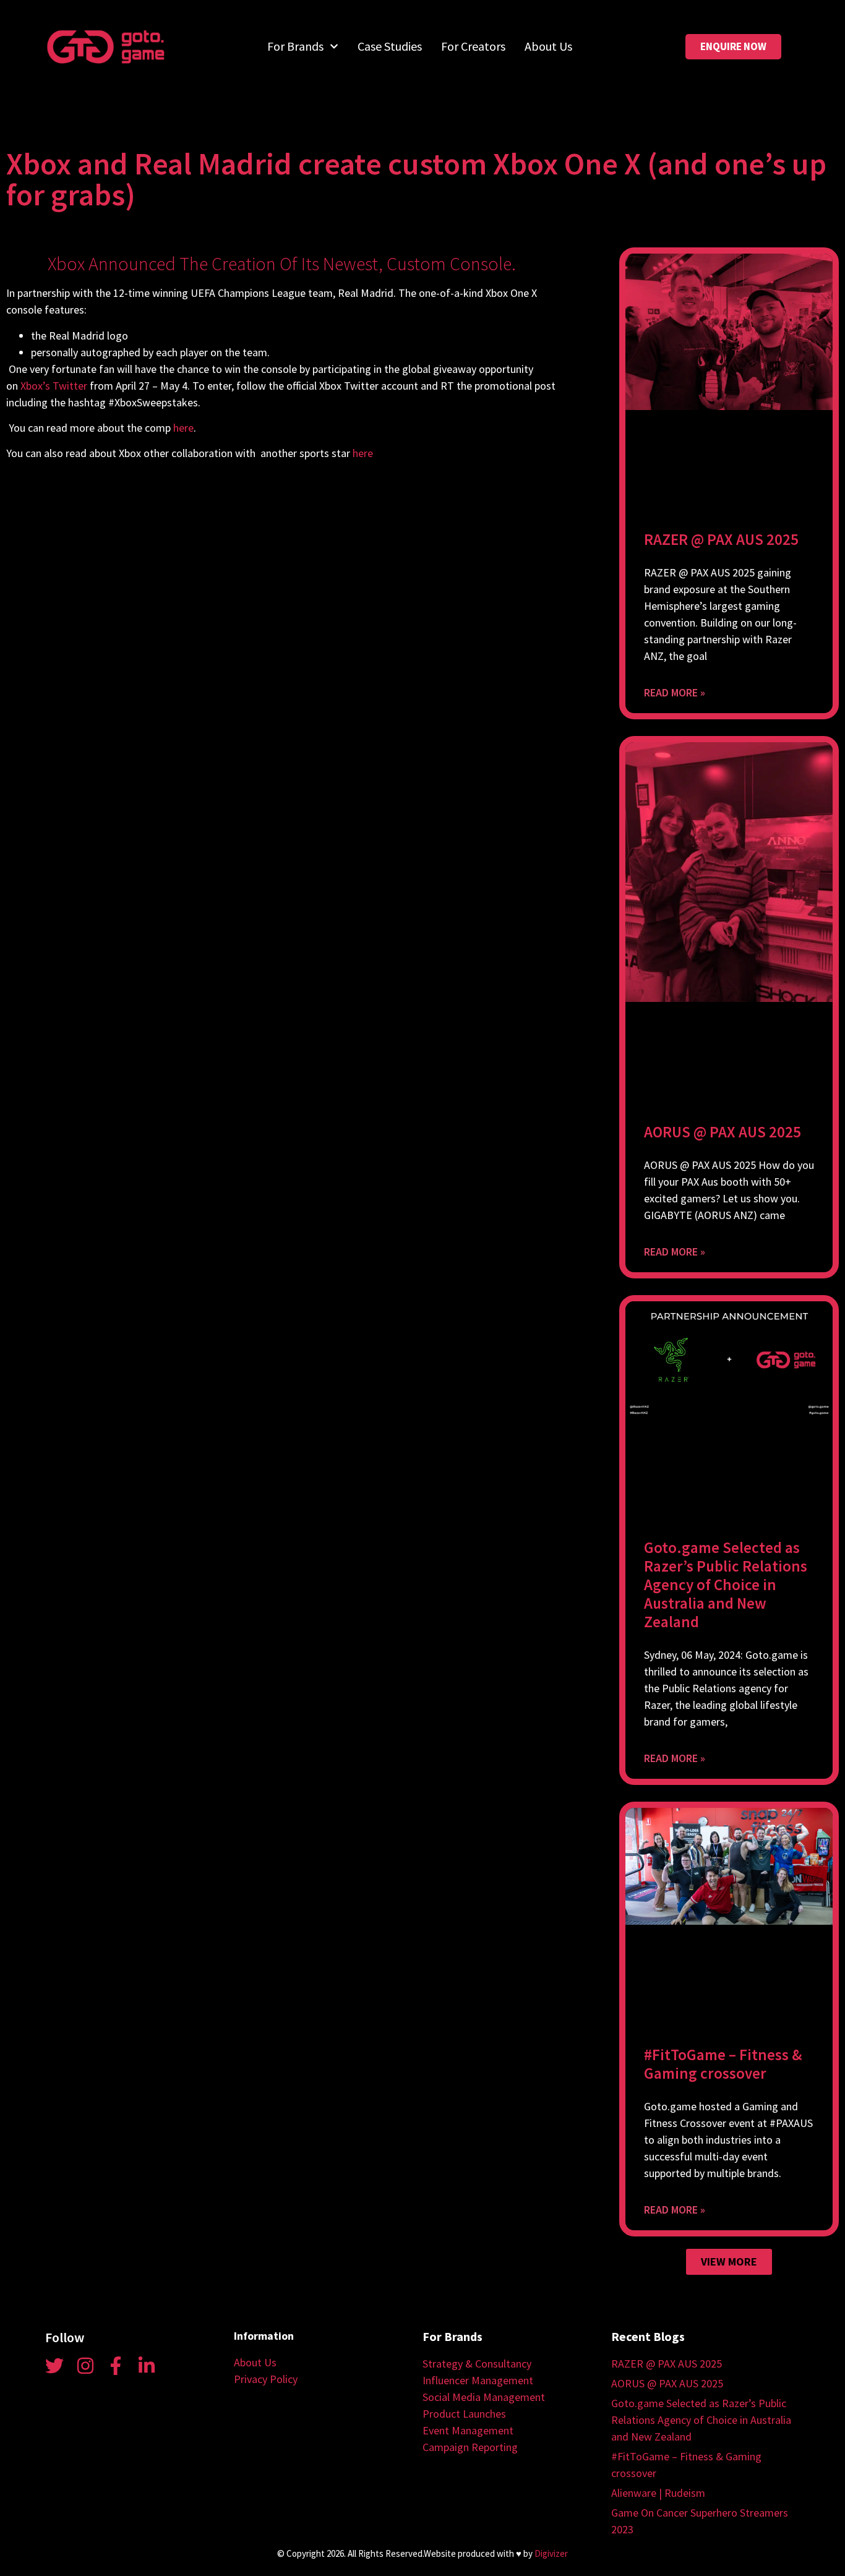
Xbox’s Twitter (54, 386)
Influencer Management (478, 2380)
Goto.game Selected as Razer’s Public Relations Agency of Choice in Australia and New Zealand (726, 1585)
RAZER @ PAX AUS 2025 (721, 539)
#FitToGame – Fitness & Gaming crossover (723, 2064)
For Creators (473, 46)
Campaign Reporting (470, 2447)
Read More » (675, 692)
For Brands (295, 46)
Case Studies (390, 46)
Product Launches (464, 2414)
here (183, 428)
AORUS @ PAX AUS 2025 (723, 1132)
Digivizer (551, 2553)
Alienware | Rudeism (658, 2493)
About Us (548, 46)
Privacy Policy (266, 2379)
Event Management (468, 2430)
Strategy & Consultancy (477, 2364)
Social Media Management (484, 2397)
